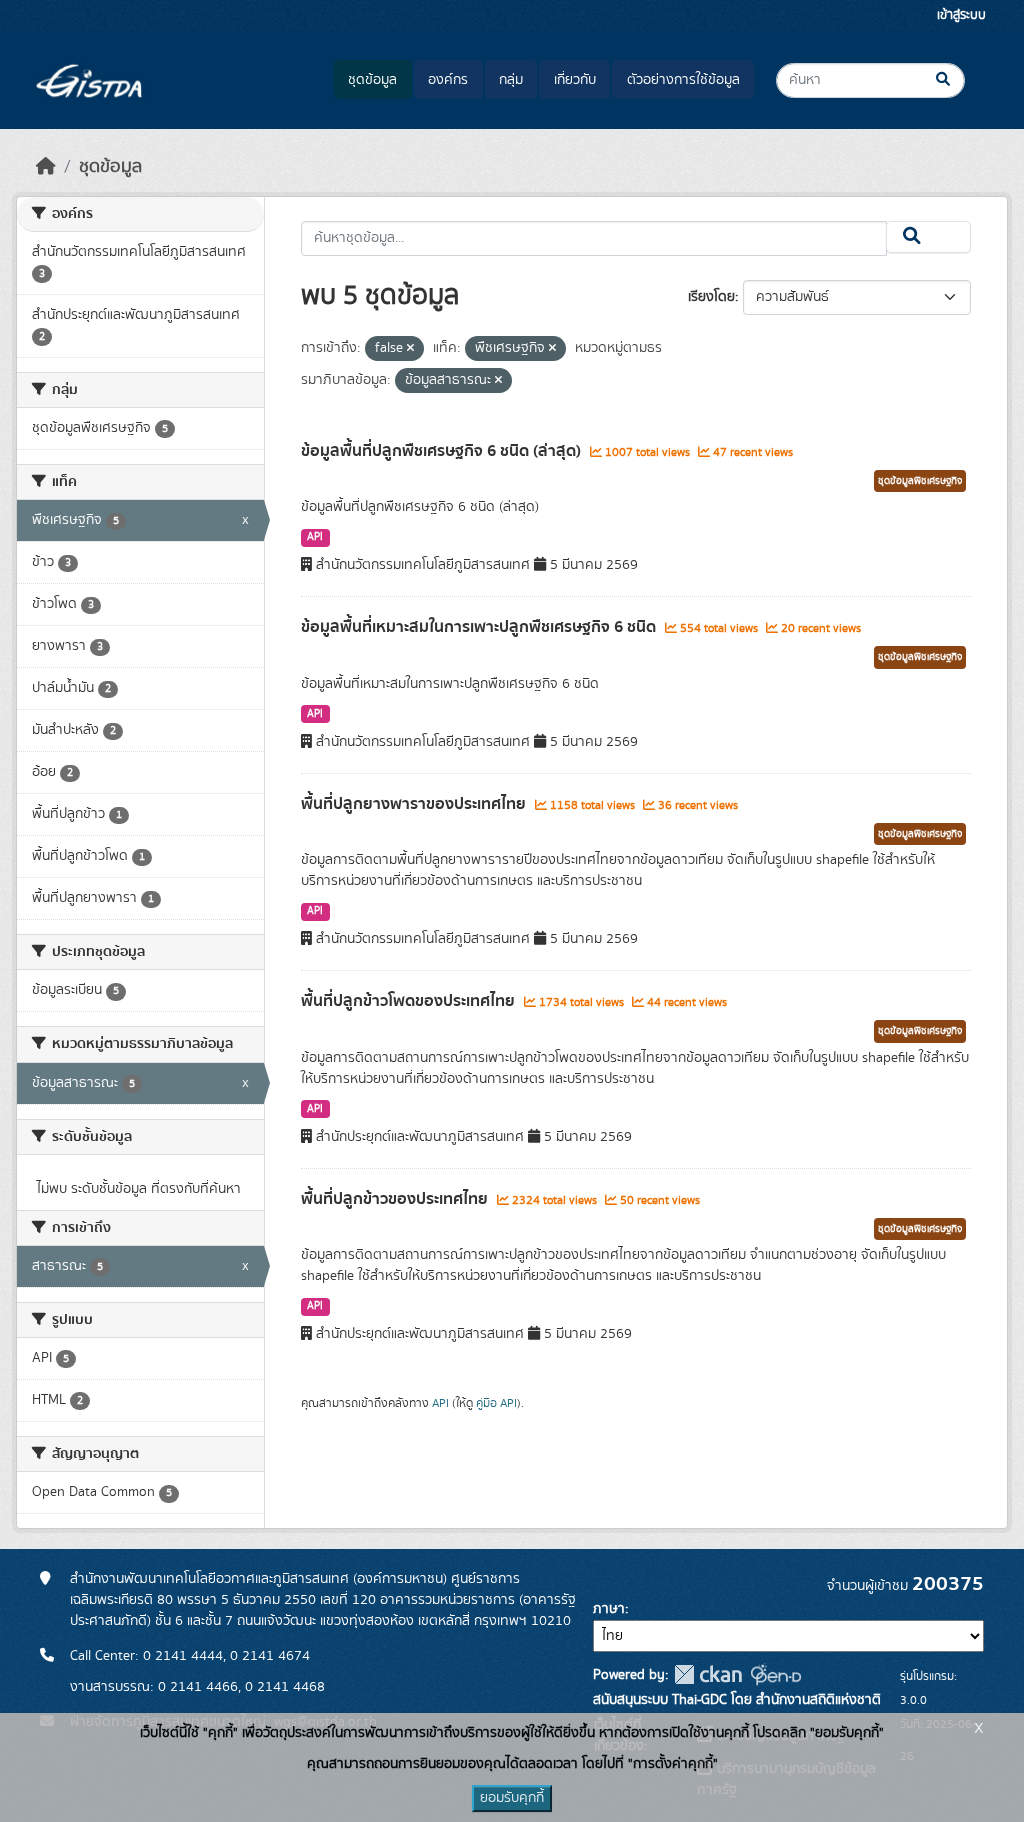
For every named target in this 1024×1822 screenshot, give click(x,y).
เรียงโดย (711, 297)
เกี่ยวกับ (575, 80)
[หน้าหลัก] (46, 167)
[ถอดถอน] (410, 349)
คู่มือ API (496, 1403)
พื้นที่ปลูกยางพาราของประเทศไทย (415, 804)
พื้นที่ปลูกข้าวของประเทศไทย (396, 1199)
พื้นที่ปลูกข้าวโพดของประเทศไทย (410, 1001)
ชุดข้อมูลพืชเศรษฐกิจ (920, 481)
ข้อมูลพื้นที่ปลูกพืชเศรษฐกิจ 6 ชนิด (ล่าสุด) (443, 451)
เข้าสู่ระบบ (961, 15)
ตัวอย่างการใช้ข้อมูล (683, 80)
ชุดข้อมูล (372, 80)
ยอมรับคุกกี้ (512, 1798)
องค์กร (448, 80)
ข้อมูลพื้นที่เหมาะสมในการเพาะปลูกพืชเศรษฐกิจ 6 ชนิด (480, 627)
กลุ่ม (511, 80)
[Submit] (959, 80)
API (315, 537)
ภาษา (609, 1609)
